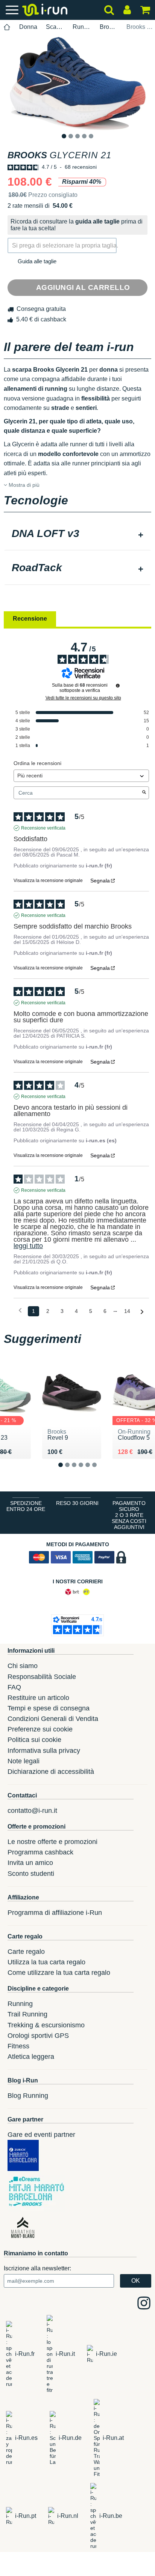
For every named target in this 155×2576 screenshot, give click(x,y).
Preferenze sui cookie (40, 1729)
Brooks (109, 27)
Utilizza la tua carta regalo (46, 1962)
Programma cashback (40, 1852)
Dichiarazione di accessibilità (51, 1772)
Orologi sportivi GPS (38, 2036)
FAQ (14, 1687)
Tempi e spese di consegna (49, 1708)
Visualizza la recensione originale (48, 881)
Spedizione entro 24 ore (26, 1506)
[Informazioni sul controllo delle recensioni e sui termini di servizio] (118, 686)
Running (82, 27)
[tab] (77, 534)
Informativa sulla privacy (44, 1751)
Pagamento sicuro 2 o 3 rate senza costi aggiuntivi (129, 1515)
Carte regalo (26, 1952)
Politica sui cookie (34, 1740)
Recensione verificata (43, 828)
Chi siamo (23, 1666)
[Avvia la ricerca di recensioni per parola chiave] (144, 793)
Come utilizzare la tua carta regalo (59, 1973)
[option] (77, 83)
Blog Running (28, 2096)
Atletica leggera (31, 2057)
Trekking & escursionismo (46, 2025)
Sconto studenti (31, 1874)
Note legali (24, 1761)
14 (127, 1311)
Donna (28, 27)
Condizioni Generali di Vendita (53, 1719)
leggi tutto (28, 1246)
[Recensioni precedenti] (20, 1311)
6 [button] (100, 1471)
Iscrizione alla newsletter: (37, 2268)
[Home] (7, 27)
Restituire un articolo (38, 1698)
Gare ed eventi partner (41, 2135)
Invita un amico (30, 1863)
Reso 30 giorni (77, 1503)
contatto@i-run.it (32, 1811)
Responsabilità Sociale (42, 1677)
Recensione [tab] (30, 619)
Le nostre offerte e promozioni (52, 1842)
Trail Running (27, 2014)
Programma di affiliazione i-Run (55, 1913)
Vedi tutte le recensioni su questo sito (83, 698)
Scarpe (55, 27)
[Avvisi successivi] (142, 1312)
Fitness (18, 2046)
